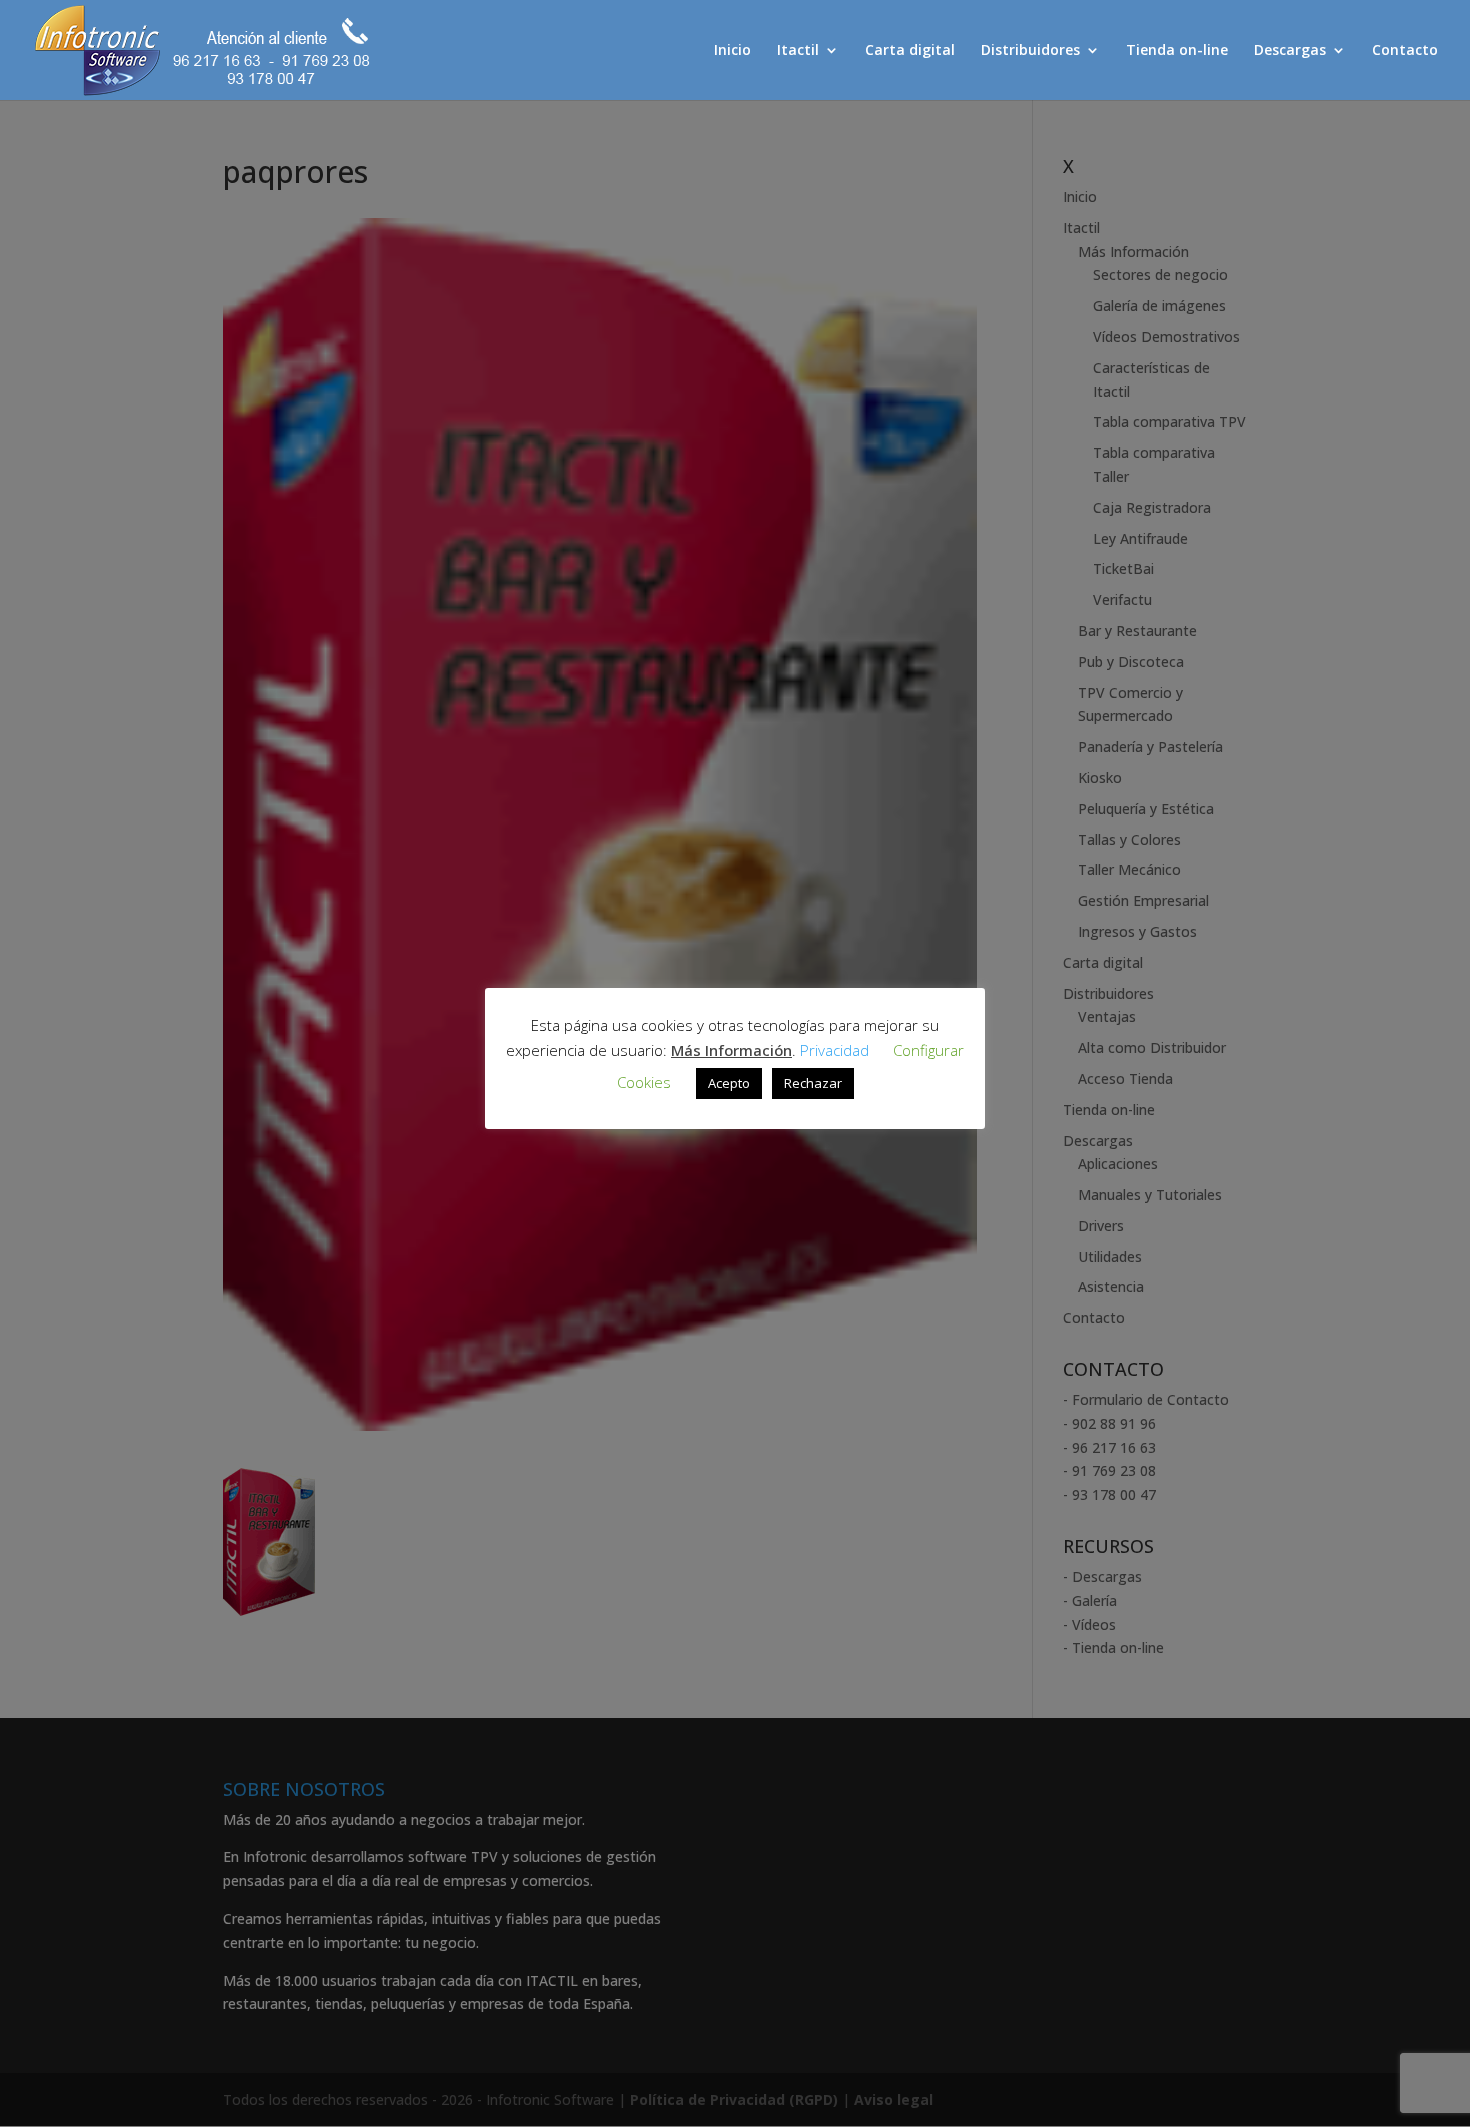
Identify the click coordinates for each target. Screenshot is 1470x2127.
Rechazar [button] (813, 1083)
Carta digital (910, 51)
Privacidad (834, 1050)
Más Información (731, 1050)
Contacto (1405, 51)
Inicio (732, 51)
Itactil (798, 51)
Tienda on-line (1177, 51)
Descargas (1290, 51)
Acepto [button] (729, 1083)
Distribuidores (1030, 51)
